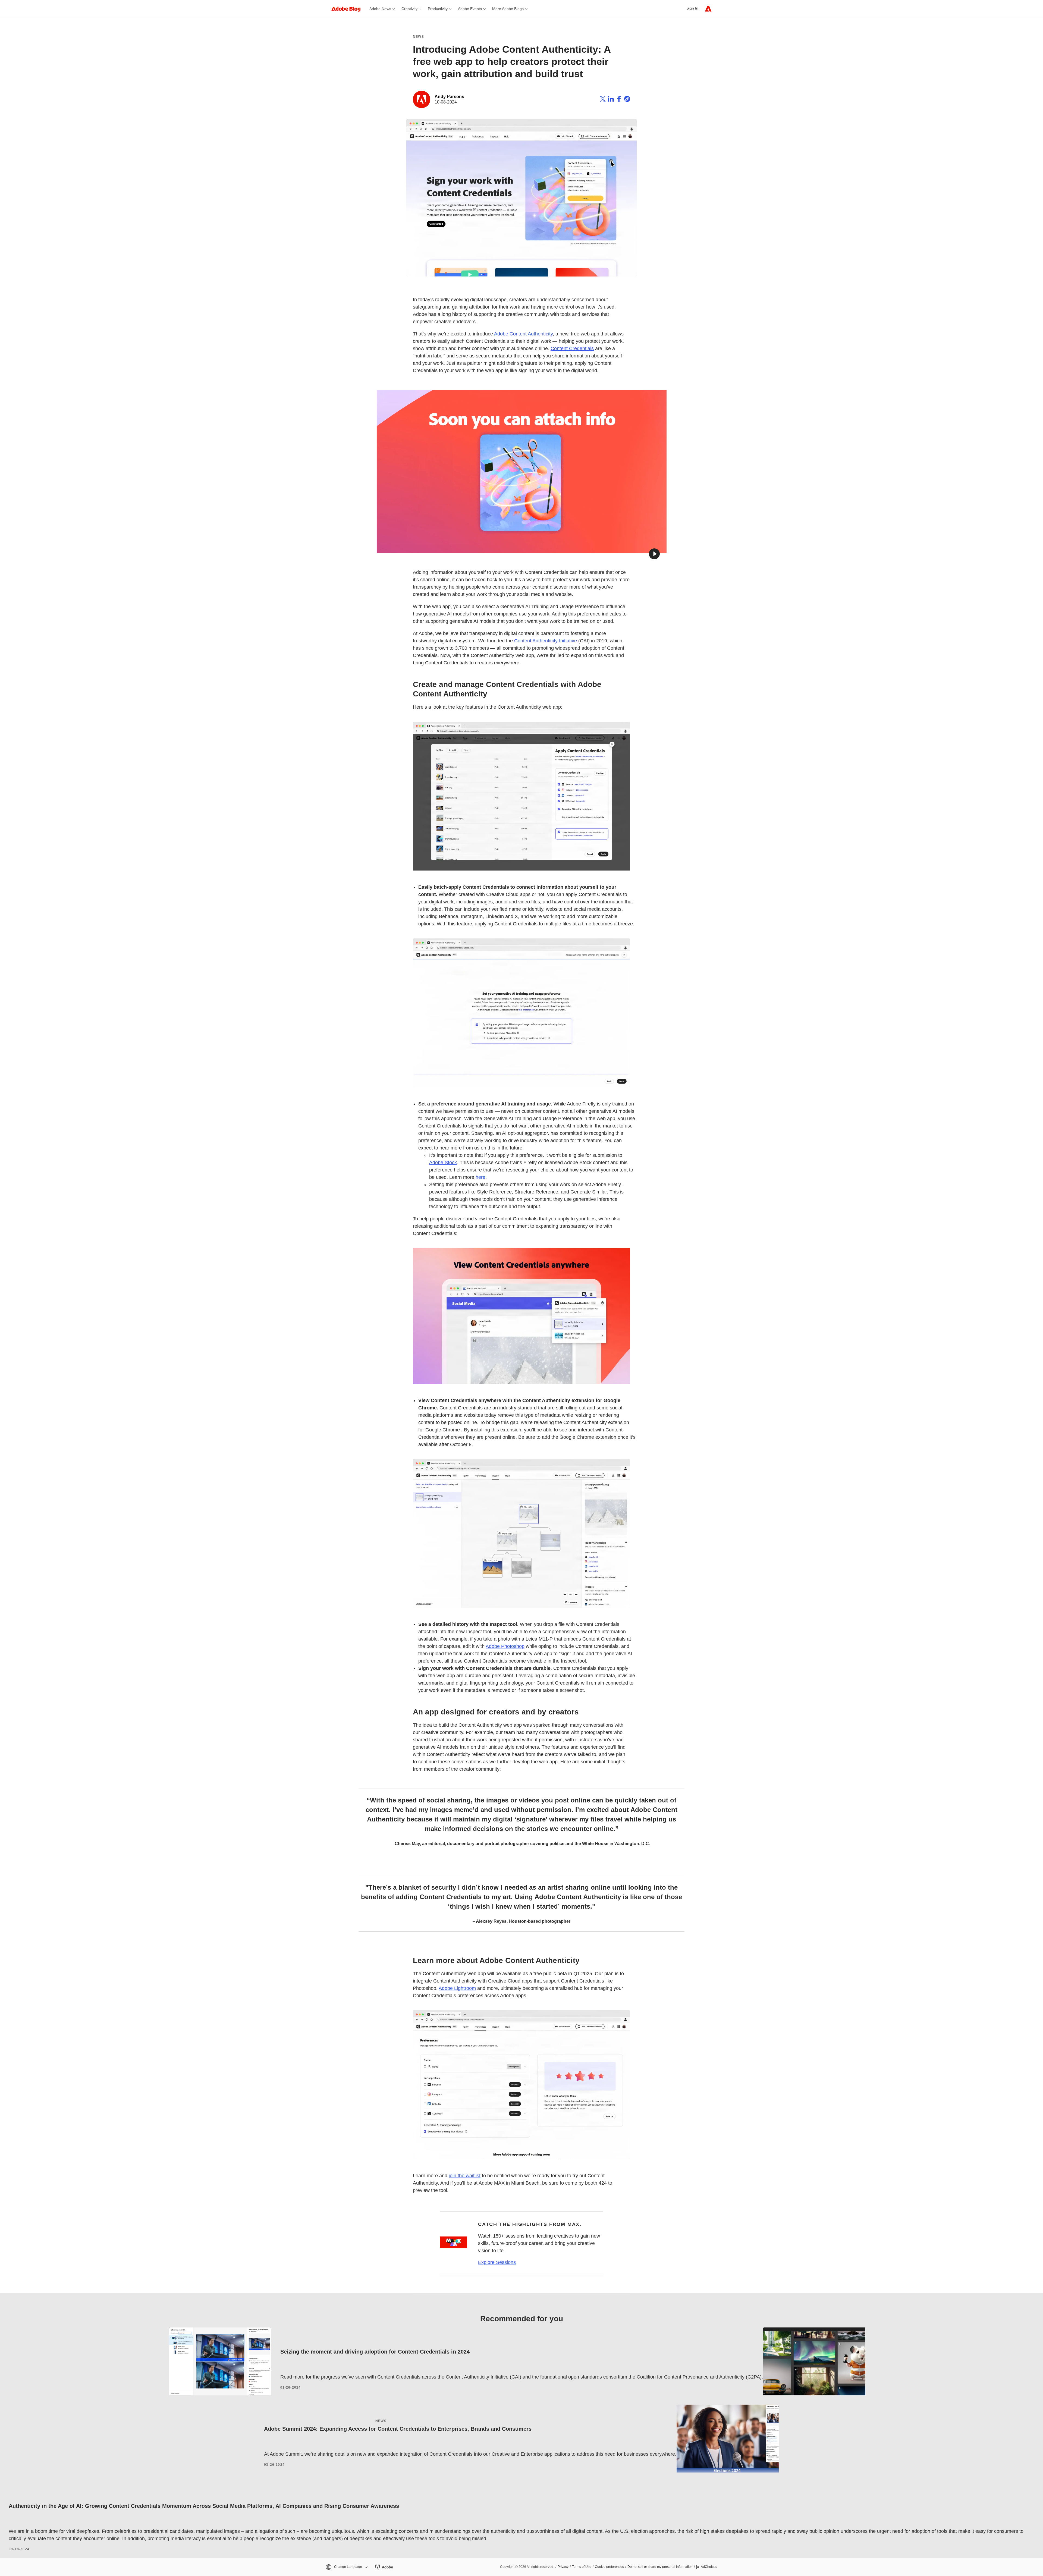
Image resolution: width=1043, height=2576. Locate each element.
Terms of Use (582, 2567)
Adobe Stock (443, 1163)
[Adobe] (708, 9)
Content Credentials (572, 348)
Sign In (692, 8)
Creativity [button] (409, 9)
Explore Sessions (497, 2262)
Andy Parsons (449, 97)
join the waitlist (465, 2176)
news (381, 2421)
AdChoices (709, 2567)
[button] (654, 554)
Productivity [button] (438, 9)
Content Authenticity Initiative (546, 641)
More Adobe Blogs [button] (508, 9)
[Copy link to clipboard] (627, 100)
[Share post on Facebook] (619, 100)
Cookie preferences (609, 2567)
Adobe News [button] (380, 9)
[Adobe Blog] (349, 9)
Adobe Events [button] (470, 9)
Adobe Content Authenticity (523, 334)
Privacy (563, 2567)
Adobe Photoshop (505, 1646)
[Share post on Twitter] (603, 100)
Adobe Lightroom (457, 1988)
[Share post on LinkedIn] (611, 100)
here (480, 1177)
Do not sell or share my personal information (660, 2567)
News (418, 37)
